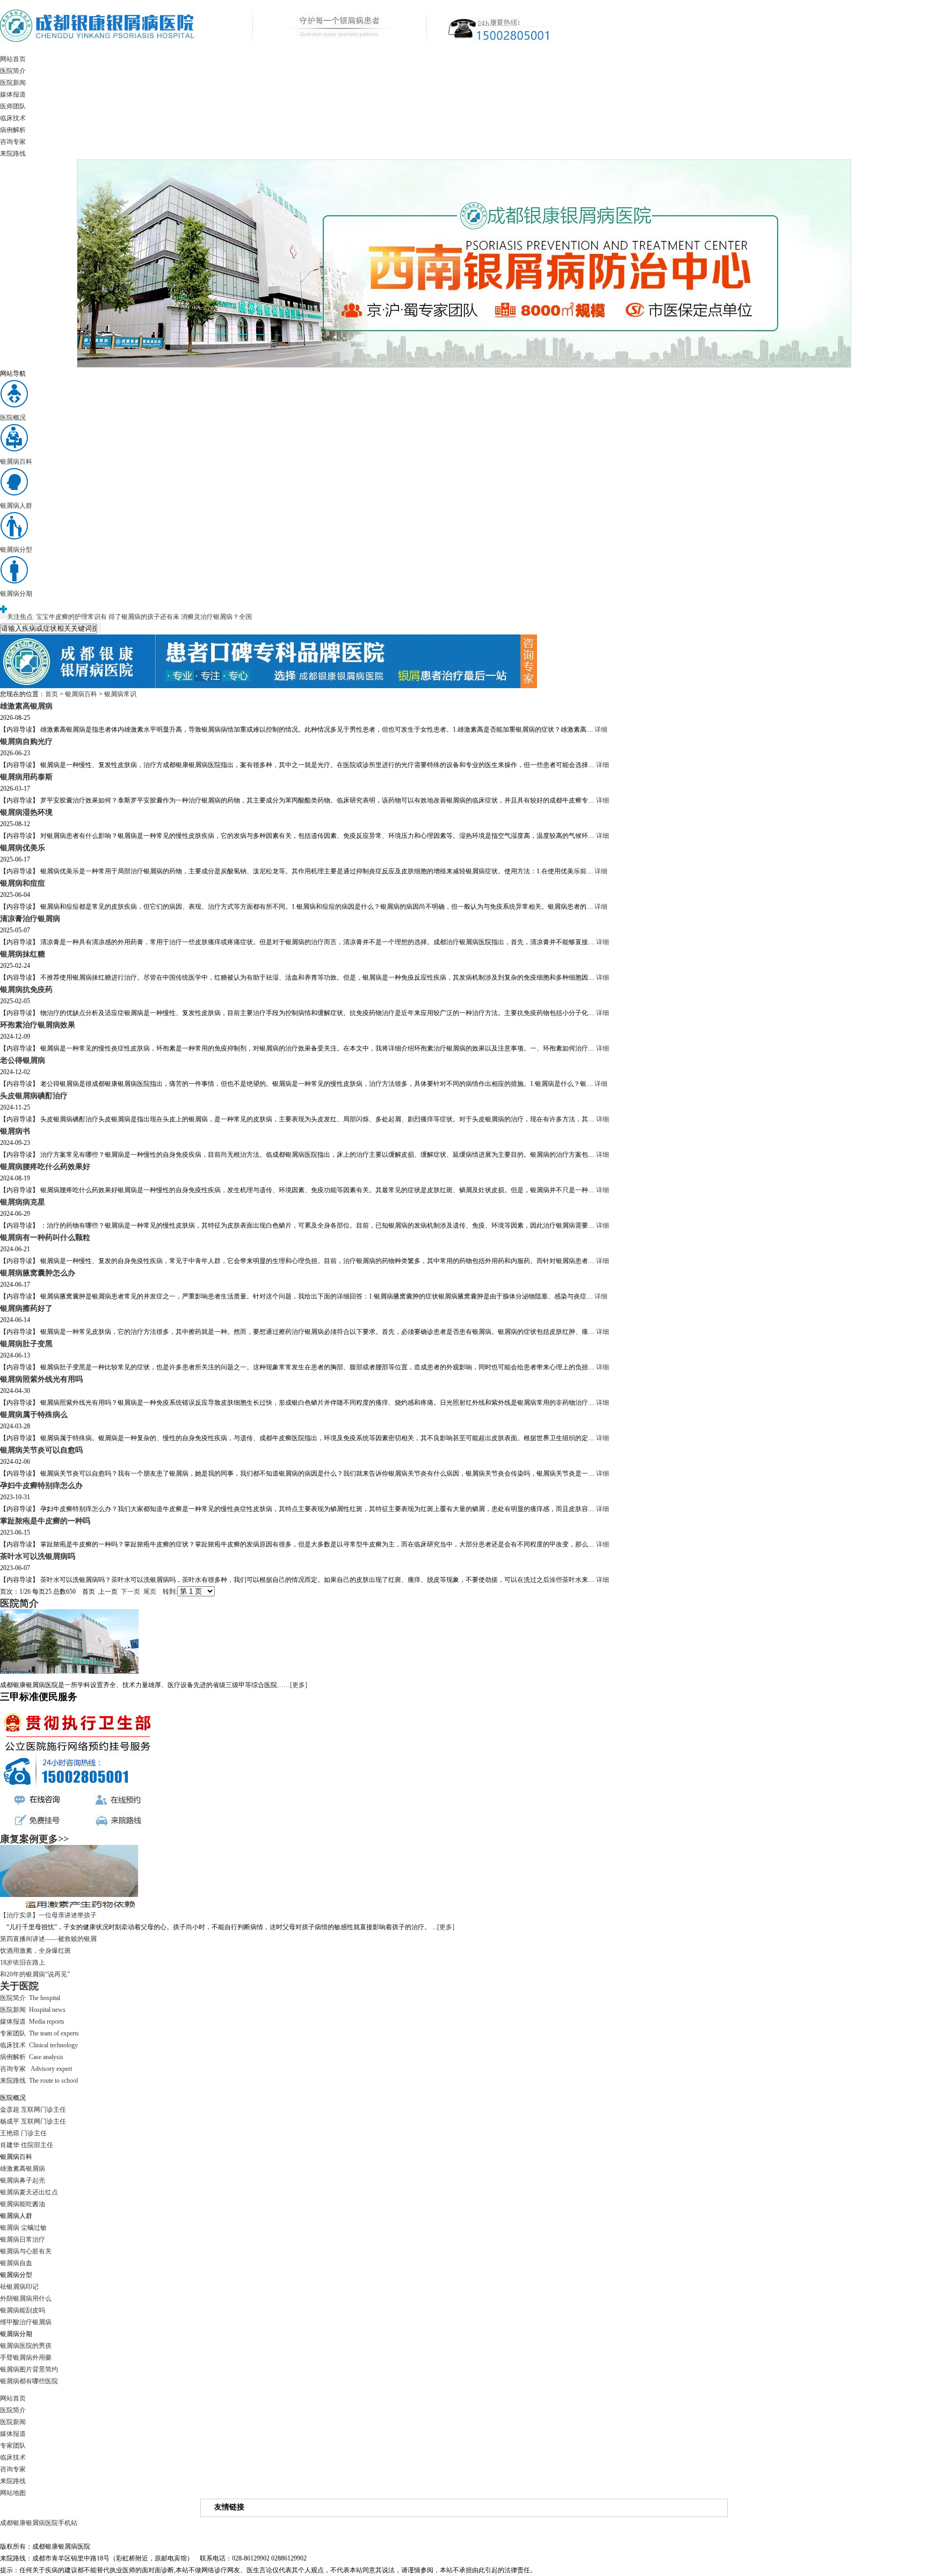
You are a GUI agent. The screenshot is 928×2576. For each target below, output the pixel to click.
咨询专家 (13, 142)
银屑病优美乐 (23, 848)
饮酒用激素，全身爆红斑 (35, 1951)
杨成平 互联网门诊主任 (33, 2121)
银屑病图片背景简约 (29, 2369)
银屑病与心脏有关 (26, 2251)
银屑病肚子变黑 (26, 1344)
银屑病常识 (120, 694)
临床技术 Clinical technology (39, 2045)
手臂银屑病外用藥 (26, 2358)
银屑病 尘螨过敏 (23, 2228)
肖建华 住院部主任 (27, 2145)
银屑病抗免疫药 (26, 989)
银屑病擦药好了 (26, 1308)
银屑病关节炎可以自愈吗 (41, 1450)
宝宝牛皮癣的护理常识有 (71, 617)
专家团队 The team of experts (39, 2033)
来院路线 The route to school (39, 2081)
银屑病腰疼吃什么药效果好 (45, 1166)
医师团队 (13, 106)
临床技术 (13, 118)
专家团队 (13, 2446)
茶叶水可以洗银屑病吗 (38, 1556)
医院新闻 (13, 83)
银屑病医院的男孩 (26, 2346)
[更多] (299, 1685)
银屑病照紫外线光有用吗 (41, 1379)
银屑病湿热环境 (26, 812)
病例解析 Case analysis (32, 2057)
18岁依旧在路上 (23, 1962)
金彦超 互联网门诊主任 (33, 2110)
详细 (601, 729)
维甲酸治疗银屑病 (26, 2322)
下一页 (130, 1592)
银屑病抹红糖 (23, 954)
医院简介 (13, 71)
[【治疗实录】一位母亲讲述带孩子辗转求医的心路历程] (69, 1907)
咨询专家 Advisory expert (36, 2069)
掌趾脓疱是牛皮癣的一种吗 (45, 1521)
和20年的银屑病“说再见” (35, 1974)
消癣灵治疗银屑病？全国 (216, 617)
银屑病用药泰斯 (26, 777)
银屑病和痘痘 (23, 883)
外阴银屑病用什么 (26, 2298)
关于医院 (19, 1986)
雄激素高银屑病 (26, 706)
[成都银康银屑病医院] (276, 51)
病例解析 (13, 130)
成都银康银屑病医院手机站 (39, 2523)
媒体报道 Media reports (32, 2022)
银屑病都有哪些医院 (29, 2381)
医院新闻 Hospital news (33, 2010)
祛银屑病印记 (19, 2287)
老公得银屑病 (23, 1060)
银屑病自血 (16, 2263)
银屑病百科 (81, 694)
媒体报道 (13, 94)
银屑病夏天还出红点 (29, 2192)
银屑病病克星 (23, 1202)
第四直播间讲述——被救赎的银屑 (48, 1939)
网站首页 (13, 59)
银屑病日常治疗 (23, 2239)
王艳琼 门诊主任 (23, 2133)
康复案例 (19, 1839)
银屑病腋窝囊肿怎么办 (38, 1273)
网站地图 (13, 2493)
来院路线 (13, 154)
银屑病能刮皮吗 (23, 2310)
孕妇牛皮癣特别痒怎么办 (41, 1485)
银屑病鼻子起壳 (23, 2180)
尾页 (150, 1592)
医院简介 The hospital (30, 1998)
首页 (52, 694)
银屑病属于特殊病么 (34, 1414)
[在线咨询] (269, 686)
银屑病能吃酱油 (23, 2204)
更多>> (54, 1839)
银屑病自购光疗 (26, 741)
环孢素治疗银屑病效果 (38, 1025)
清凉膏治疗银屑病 (30, 918)
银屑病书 (15, 1131)
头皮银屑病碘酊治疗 (34, 1096)
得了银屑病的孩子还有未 (144, 617)
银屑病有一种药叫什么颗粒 (45, 1237)
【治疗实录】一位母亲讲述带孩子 (48, 1915)
